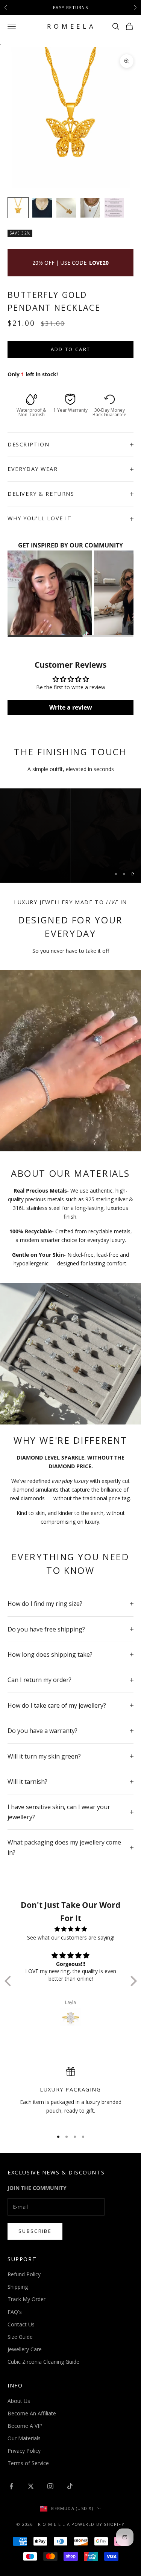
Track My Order (27, 2299)
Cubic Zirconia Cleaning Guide (43, 2362)
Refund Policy (24, 2274)
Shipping (18, 2287)
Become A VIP (25, 2426)
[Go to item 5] (114, 208)
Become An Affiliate (32, 2413)
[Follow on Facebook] (11, 2486)
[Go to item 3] (66, 208)
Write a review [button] (71, 707)
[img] (71, 1929)
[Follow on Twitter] (31, 2486)
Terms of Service (28, 2463)
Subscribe (35, 2231)
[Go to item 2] (42, 208)
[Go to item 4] (90, 208)
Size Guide (20, 2337)
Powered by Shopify (98, 2524)
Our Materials (24, 2438)
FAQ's (15, 2312)
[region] (70, 836)
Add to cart (71, 349)
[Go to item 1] (18, 208)
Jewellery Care (25, 2349)
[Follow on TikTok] (70, 2486)
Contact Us (21, 2324)
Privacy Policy (24, 2451)
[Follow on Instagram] (50, 2486)
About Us (19, 2401)
